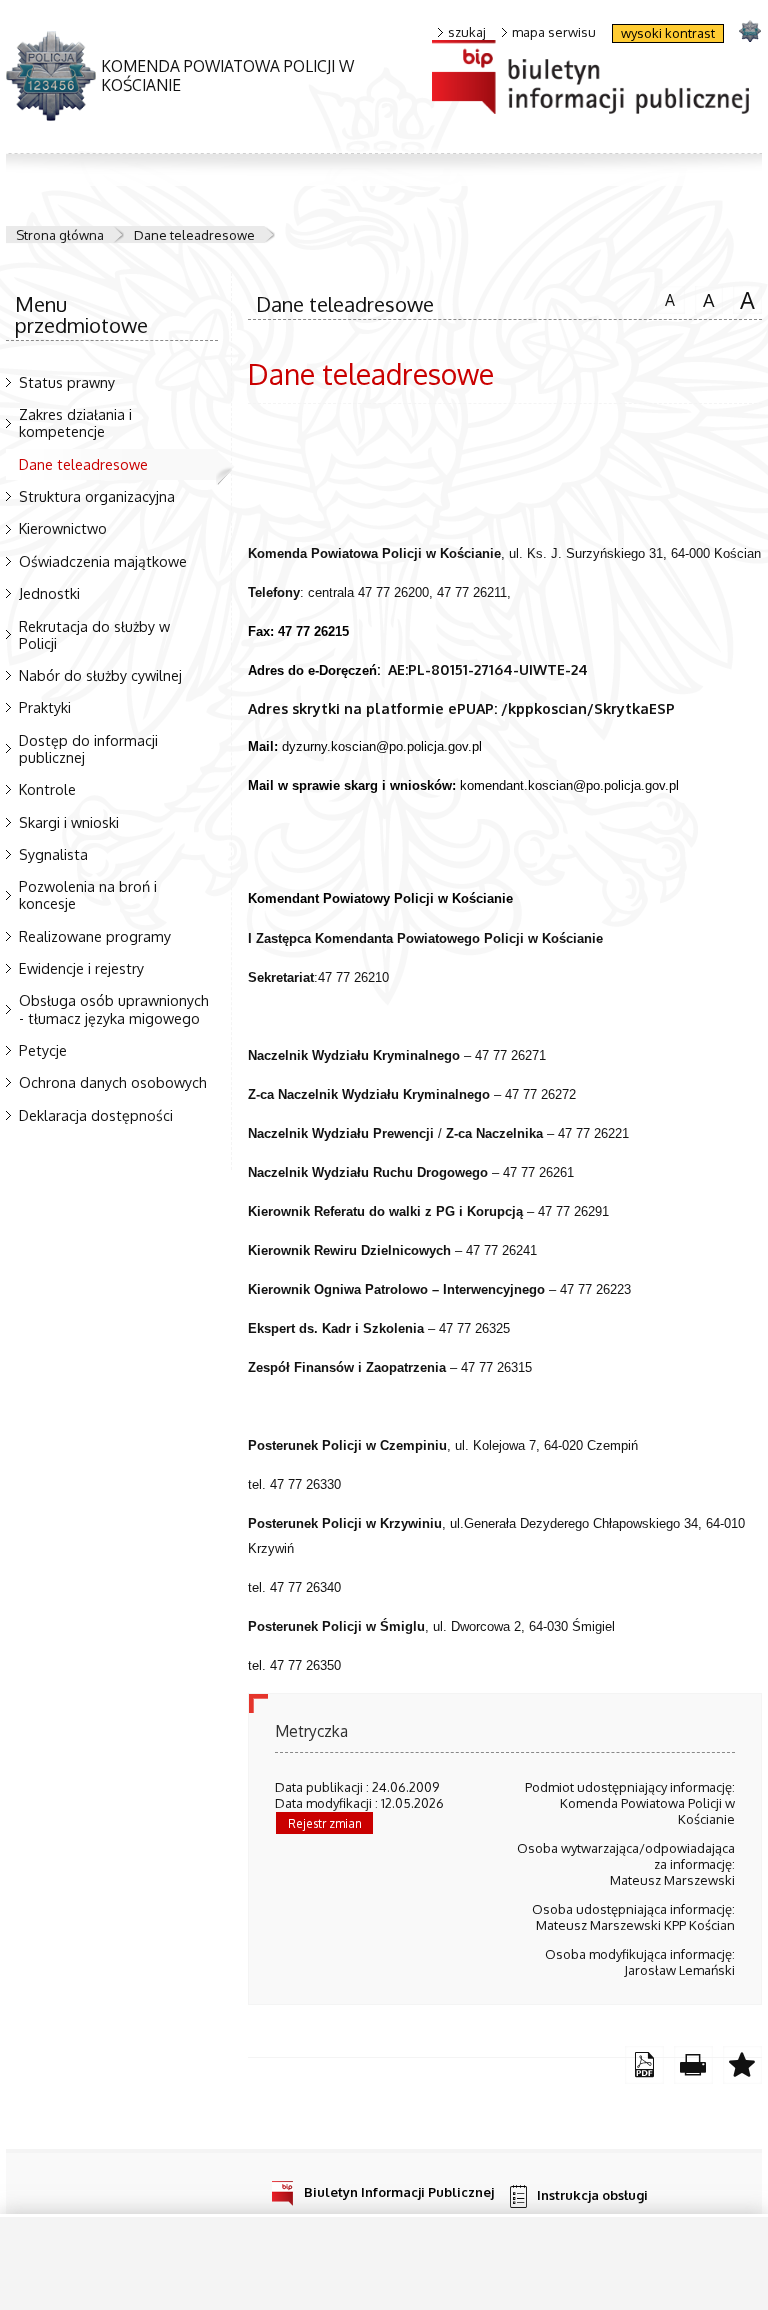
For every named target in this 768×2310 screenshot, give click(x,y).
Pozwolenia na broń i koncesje (88, 894)
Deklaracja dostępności (96, 1115)
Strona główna (60, 235)
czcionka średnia (705, 298)
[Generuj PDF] (644, 2065)
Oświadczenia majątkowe (103, 561)
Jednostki (49, 593)
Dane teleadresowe (194, 235)
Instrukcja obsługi (592, 2195)
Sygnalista (53, 854)
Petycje (43, 1050)
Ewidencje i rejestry (81, 968)
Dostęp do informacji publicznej (88, 748)
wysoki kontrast (668, 33)
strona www (749, 30)
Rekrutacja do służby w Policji (94, 634)
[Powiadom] (742, 2065)
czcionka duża (744, 299)
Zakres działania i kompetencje (75, 422)
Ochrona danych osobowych (113, 1082)
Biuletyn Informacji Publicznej (399, 2191)
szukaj (467, 32)
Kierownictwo (63, 528)
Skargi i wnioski (69, 822)
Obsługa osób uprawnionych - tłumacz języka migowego (114, 1008)
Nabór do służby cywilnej (100, 675)
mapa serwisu (554, 32)
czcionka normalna (665, 297)
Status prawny (67, 382)
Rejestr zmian (325, 1823)
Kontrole (47, 789)
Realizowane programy (95, 936)
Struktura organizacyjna (97, 496)
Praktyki (45, 707)
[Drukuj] (693, 2065)
